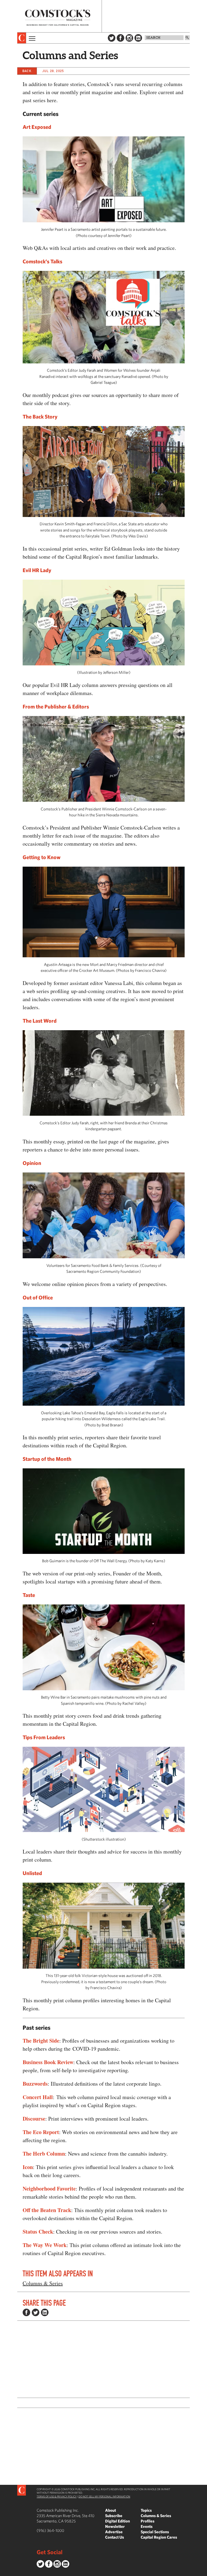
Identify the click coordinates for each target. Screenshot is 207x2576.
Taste (29, 1595)
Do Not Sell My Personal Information (104, 2496)
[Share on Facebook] (26, 2312)
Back (27, 71)
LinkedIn (138, 38)
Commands (4, 2572)
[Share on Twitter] (36, 2312)
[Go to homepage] (58, 18)
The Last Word (40, 1021)
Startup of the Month (47, 1459)
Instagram (129, 38)
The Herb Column (44, 2154)
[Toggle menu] (32, 38)
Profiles (148, 2521)
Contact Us (115, 2537)
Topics (146, 2510)
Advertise (114, 2532)
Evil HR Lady (37, 570)
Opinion (32, 1163)
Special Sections (155, 2532)
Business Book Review (48, 2062)
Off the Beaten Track (47, 2210)
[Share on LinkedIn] (45, 2312)
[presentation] (22, 38)
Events (147, 2526)
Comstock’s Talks (42, 261)
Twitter (112, 38)
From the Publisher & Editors (56, 706)
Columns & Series (43, 2283)
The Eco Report (41, 2132)
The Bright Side (41, 2041)
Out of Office (38, 1297)
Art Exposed (37, 127)
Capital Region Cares (159, 2537)
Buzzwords (35, 2084)
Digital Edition (118, 2521)
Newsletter (115, 2526)
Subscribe (114, 2516)
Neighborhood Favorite (49, 2189)
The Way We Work (45, 2245)
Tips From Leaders (44, 1737)
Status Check (38, 2232)
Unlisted (32, 1873)
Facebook (120, 38)
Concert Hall (38, 2097)
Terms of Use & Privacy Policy (57, 2496)
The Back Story (40, 417)
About (111, 2510)
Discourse (34, 2119)
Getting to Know (42, 857)
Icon (28, 2167)
